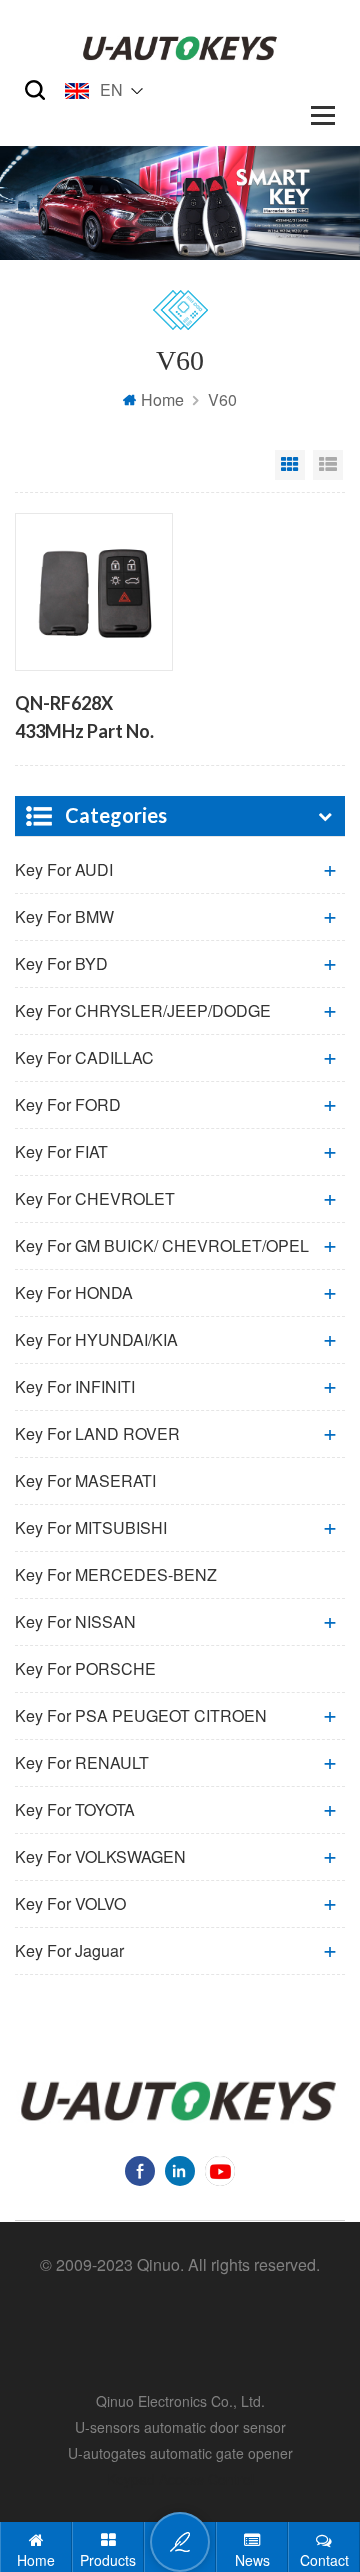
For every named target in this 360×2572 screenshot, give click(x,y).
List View (328, 465)
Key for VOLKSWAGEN (100, 1856)
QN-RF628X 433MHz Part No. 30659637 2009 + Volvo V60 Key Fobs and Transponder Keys (89, 719)
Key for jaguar (69, 1950)
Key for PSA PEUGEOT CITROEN (141, 1715)
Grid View (290, 465)
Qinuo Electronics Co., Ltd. (180, 2401)
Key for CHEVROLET (95, 1198)
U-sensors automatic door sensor (180, 2427)
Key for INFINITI (75, 1386)
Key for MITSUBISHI (91, 1527)
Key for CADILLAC (84, 1057)
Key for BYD (61, 963)
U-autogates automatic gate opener (180, 2453)
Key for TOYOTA (75, 1809)
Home (162, 399)
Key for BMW (64, 916)
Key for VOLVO (70, 1903)
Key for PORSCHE (85, 1668)
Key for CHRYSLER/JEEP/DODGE (143, 1010)
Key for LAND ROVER (97, 1433)
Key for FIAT (61, 1151)
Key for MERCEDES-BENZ (116, 1574)
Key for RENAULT (82, 1762)
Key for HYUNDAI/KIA (96, 1339)
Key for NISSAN (75, 1621)
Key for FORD (68, 1104)
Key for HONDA (74, 1292)
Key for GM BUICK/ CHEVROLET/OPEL (162, 1245)
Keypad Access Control (180, 2479)
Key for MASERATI (85, 1480)
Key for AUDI (64, 869)
